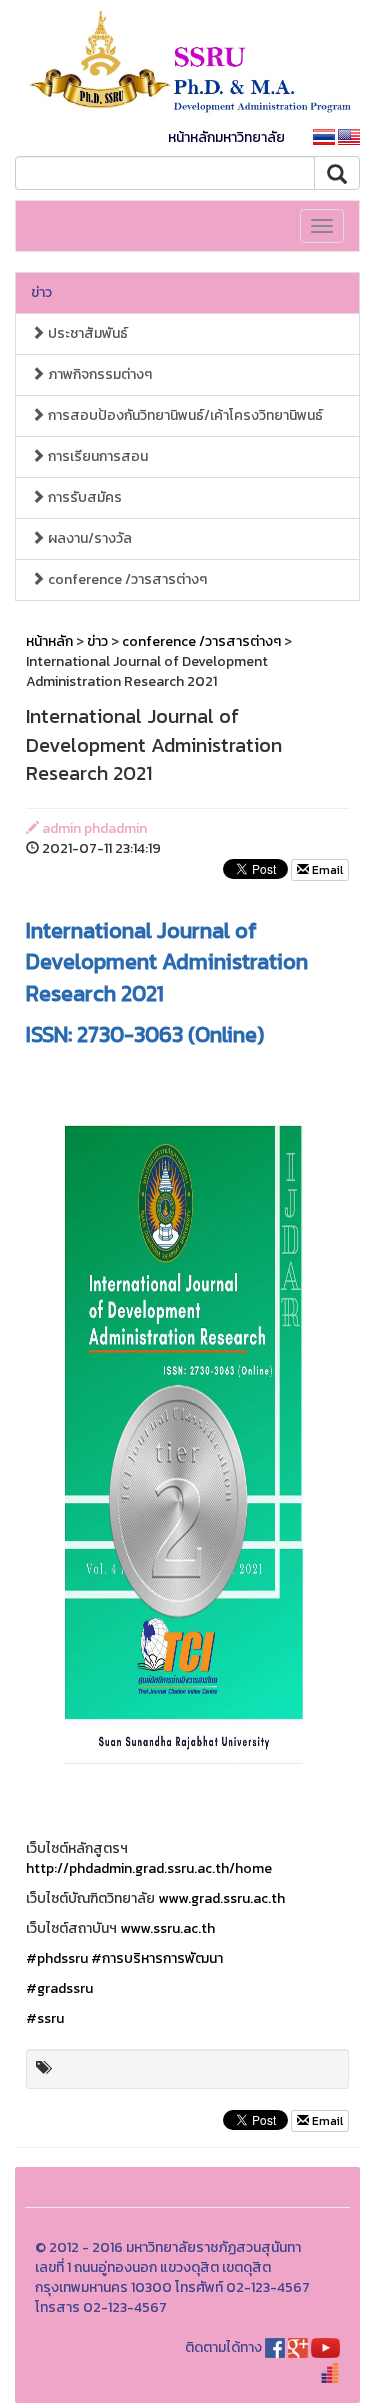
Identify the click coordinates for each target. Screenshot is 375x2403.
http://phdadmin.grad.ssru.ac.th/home (149, 1868)
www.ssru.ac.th (167, 1928)
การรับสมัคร (83, 497)
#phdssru (57, 1958)
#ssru (45, 2018)
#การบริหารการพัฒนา (157, 1958)
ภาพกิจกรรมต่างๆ (98, 374)
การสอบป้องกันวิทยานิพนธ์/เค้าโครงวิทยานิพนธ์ (184, 415)
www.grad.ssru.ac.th (221, 1898)
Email (326, 870)
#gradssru (59, 1988)
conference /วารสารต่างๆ (126, 579)
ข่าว (41, 292)
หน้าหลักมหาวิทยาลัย (226, 137)
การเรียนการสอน (96, 456)
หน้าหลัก (49, 641)
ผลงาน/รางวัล (88, 538)
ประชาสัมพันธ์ (86, 333)
